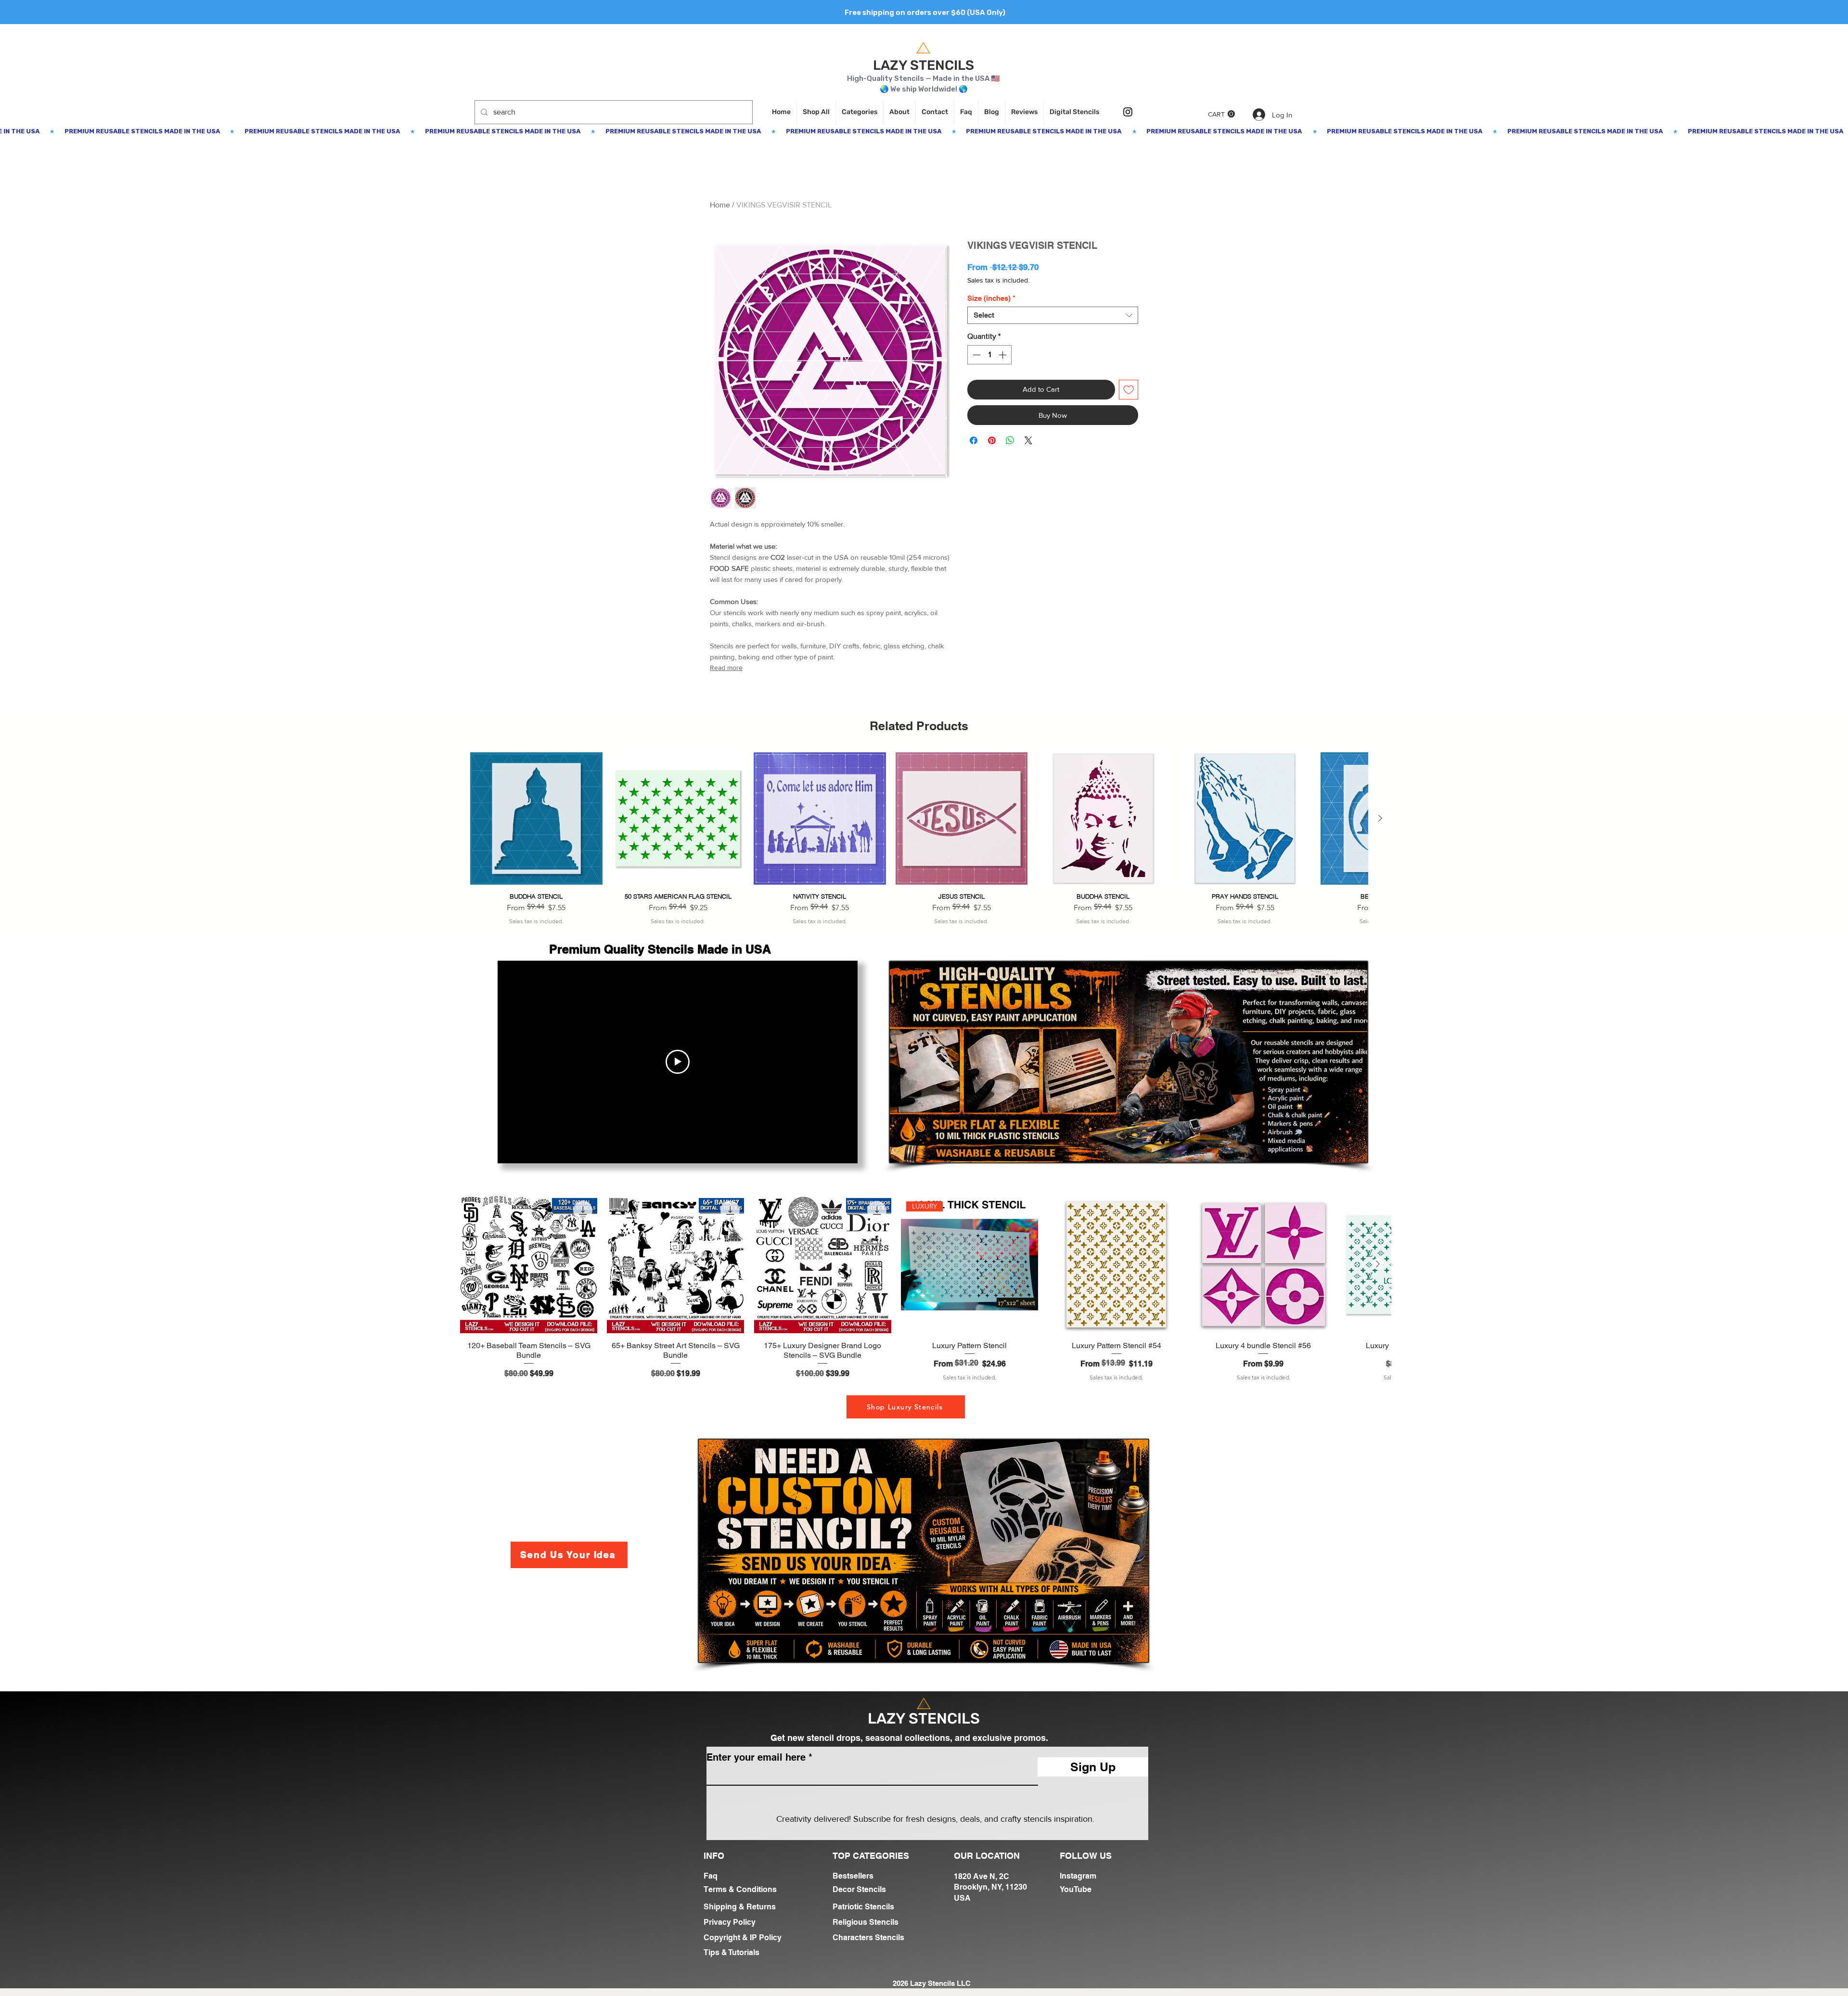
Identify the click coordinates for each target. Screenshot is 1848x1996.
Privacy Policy (730, 1922)
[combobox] (1053, 315)
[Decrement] (975, 355)
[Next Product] (1380, 818)
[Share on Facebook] (974, 440)
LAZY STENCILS (924, 65)
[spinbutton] (989, 355)
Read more (726, 668)
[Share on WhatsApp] (1010, 440)
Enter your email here (756, 1757)
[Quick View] (536, 818)
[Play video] (678, 1062)
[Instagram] (1128, 112)
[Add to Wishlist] (1129, 390)
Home (720, 205)
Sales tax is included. (998, 280)
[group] (919, 839)
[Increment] (1003, 355)
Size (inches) (991, 298)
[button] (1221, 114)
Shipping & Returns (740, 1907)
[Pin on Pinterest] (992, 440)
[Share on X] (1028, 440)
